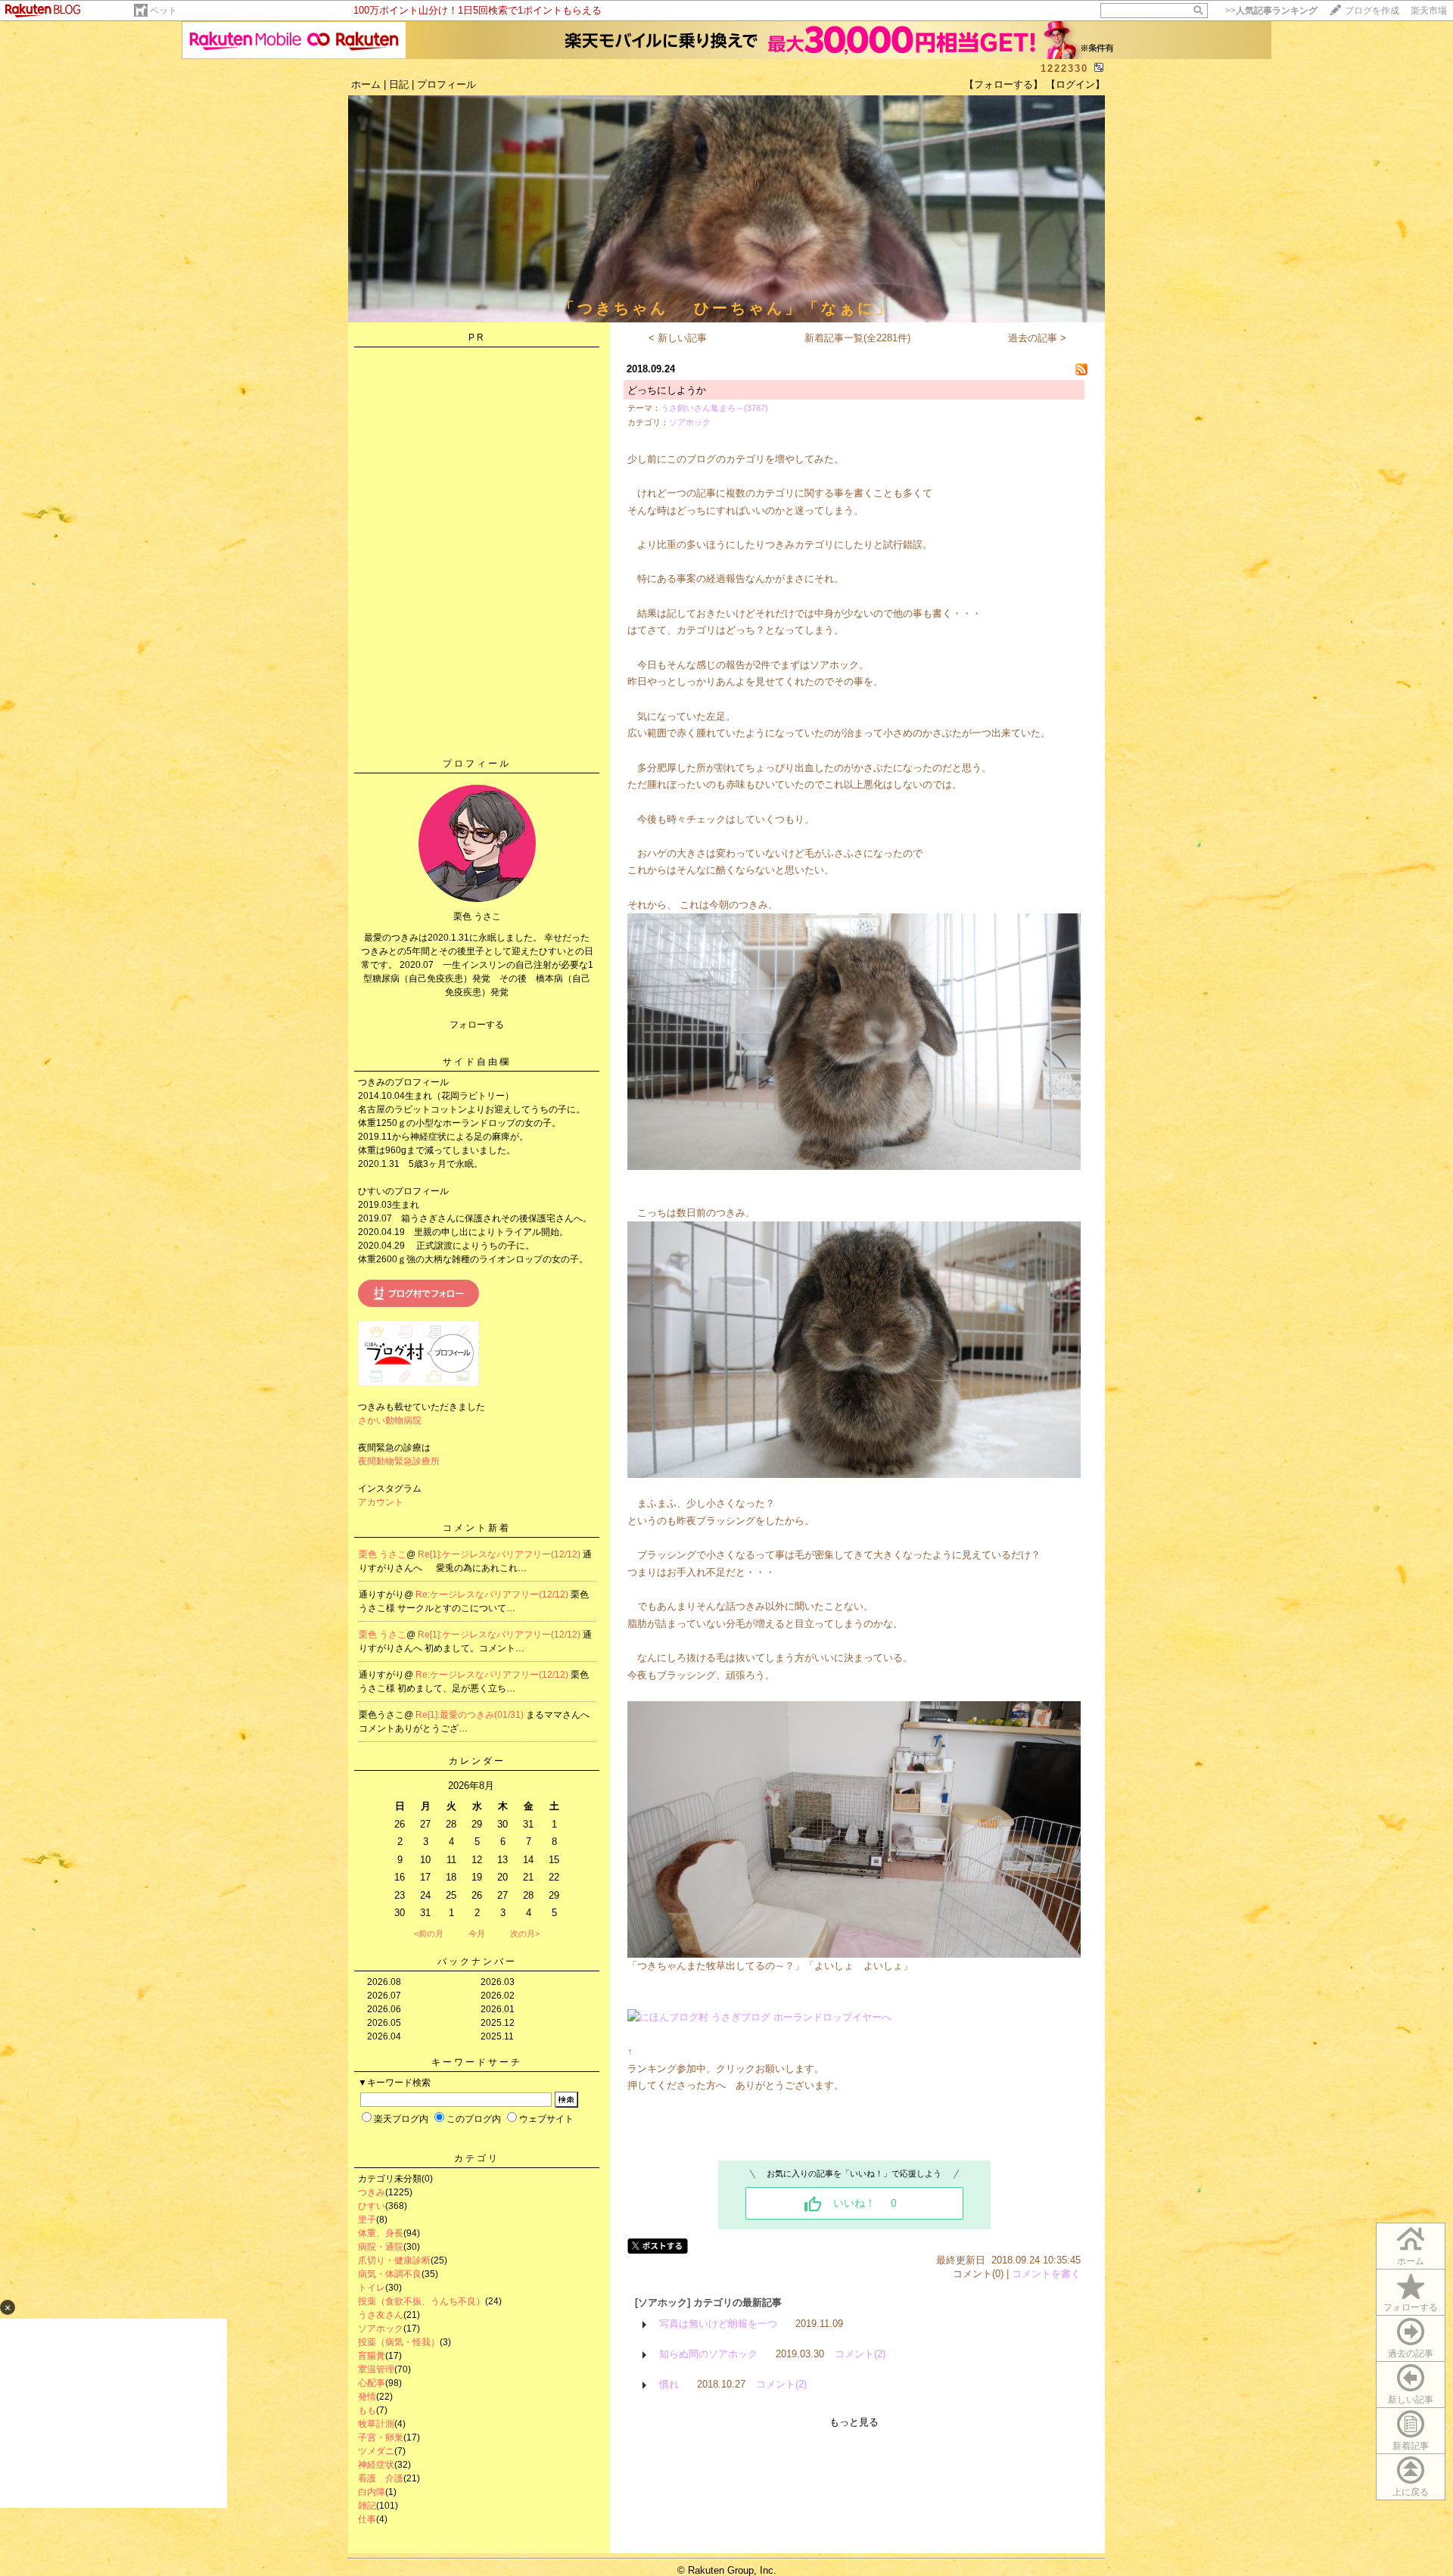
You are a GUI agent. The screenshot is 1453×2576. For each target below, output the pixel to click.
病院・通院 (381, 2247)
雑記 (367, 2506)
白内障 (372, 2492)
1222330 (1064, 68)
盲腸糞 (372, 2356)
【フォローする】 (1003, 84)
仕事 (367, 2519)
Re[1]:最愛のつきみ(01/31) (471, 1715)
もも (367, 2410)
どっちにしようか (667, 390)
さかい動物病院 (390, 1420)
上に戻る (1411, 2492)
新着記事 (1411, 2446)
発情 (367, 2397)
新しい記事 (1411, 2400)
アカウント (381, 1502)
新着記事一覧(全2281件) (857, 338)
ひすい (372, 2206)
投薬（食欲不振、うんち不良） (422, 2301)
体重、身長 (381, 2233)
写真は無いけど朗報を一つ (718, 2324)
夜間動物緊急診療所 (399, 1461)
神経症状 (376, 2465)
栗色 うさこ (383, 1554)
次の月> (525, 1934)
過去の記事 (1411, 2354)
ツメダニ (376, 2451)
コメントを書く (1046, 2274)
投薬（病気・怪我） (399, 2342)
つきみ (372, 2192)
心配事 (372, 2383)
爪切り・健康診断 (394, 2260)
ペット (163, 11)
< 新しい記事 (678, 338)
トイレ (372, 2288)
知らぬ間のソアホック (708, 2354)
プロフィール (446, 84)
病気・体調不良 (390, 2274)
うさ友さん (381, 2315)
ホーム (366, 84)
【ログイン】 (1075, 84)
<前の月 (429, 1934)
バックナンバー (477, 1962)
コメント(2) (860, 2354)
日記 (399, 84)
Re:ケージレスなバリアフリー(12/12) (493, 1594)
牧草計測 (376, 2424)
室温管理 (376, 2369)
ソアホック (381, 2329)
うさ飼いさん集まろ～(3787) (714, 408)
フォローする (1411, 2307)
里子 (367, 2220)
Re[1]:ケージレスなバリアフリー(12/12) (500, 1554)
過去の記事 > (1037, 338)
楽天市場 (1429, 11)
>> (1271, 11)
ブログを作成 (1372, 11)
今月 (477, 1934)
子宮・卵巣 (381, 2438)
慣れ (669, 2384)
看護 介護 (381, 2478)
